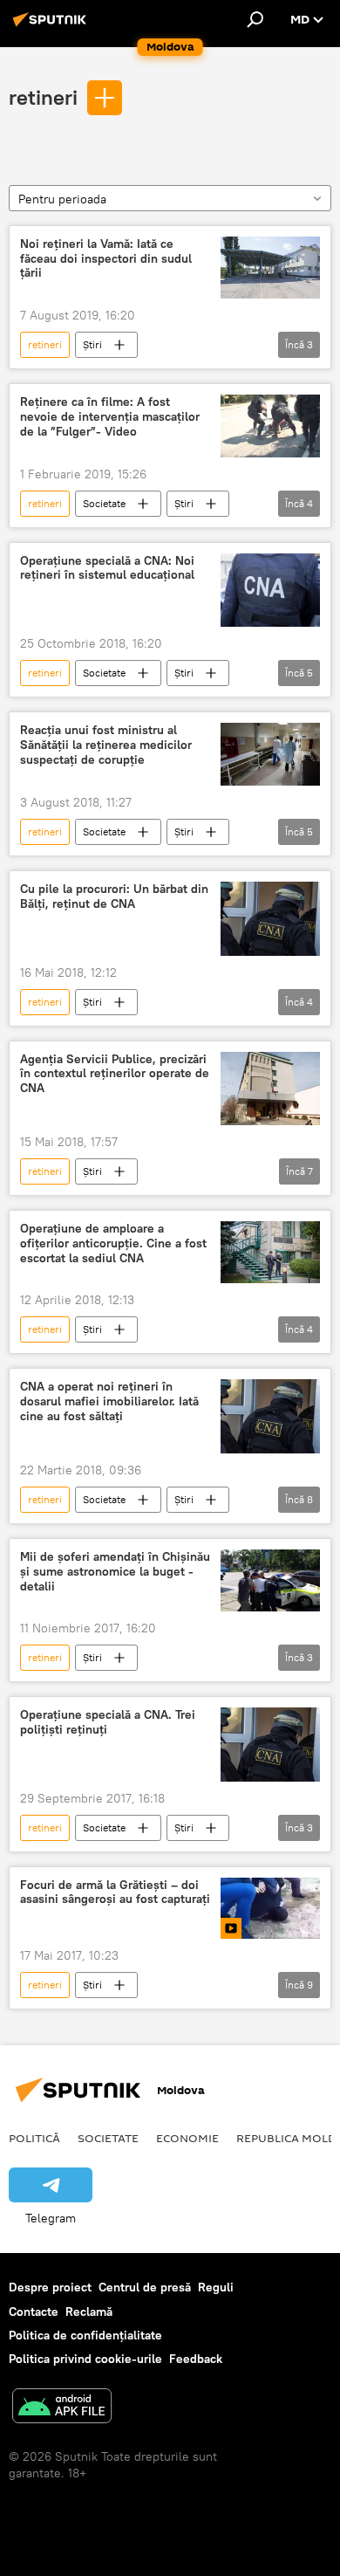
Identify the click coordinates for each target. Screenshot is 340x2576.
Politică (34, 2138)
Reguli (216, 2287)
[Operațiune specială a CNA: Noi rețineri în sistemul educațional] (270, 591)
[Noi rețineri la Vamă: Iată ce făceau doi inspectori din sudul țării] (270, 268)
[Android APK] (62, 2408)
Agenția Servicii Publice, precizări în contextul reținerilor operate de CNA (115, 1074)
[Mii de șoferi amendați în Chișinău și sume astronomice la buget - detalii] (270, 1580)
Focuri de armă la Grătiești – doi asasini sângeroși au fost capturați (115, 1893)
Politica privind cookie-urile (85, 2359)
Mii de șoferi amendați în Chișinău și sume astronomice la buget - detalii (115, 1572)
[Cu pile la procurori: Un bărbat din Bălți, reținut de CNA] (270, 919)
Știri (92, 344)
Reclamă (89, 2312)
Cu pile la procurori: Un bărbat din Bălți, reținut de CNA (114, 896)
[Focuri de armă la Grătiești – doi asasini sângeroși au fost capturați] (270, 1909)
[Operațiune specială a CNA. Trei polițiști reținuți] (270, 1745)
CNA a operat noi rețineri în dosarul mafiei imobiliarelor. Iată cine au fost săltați (109, 1401)
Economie (187, 2138)
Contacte (34, 2312)
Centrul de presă (145, 2287)
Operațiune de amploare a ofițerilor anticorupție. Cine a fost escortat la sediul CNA (113, 1243)
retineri (43, 97)
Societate (104, 503)
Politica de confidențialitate (85, 2335)
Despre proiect (50, 2287)
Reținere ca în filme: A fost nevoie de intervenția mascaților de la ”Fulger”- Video (110, 417)
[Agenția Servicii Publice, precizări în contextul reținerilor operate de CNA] (270, 1089)
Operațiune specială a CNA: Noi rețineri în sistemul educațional (107, 568)
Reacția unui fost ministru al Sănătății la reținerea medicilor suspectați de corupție (106, 745)
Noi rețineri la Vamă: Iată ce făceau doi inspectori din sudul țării (106, 259)
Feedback (196, 2359)
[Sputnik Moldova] (52, 26)
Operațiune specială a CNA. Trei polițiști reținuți (108, 1722)
